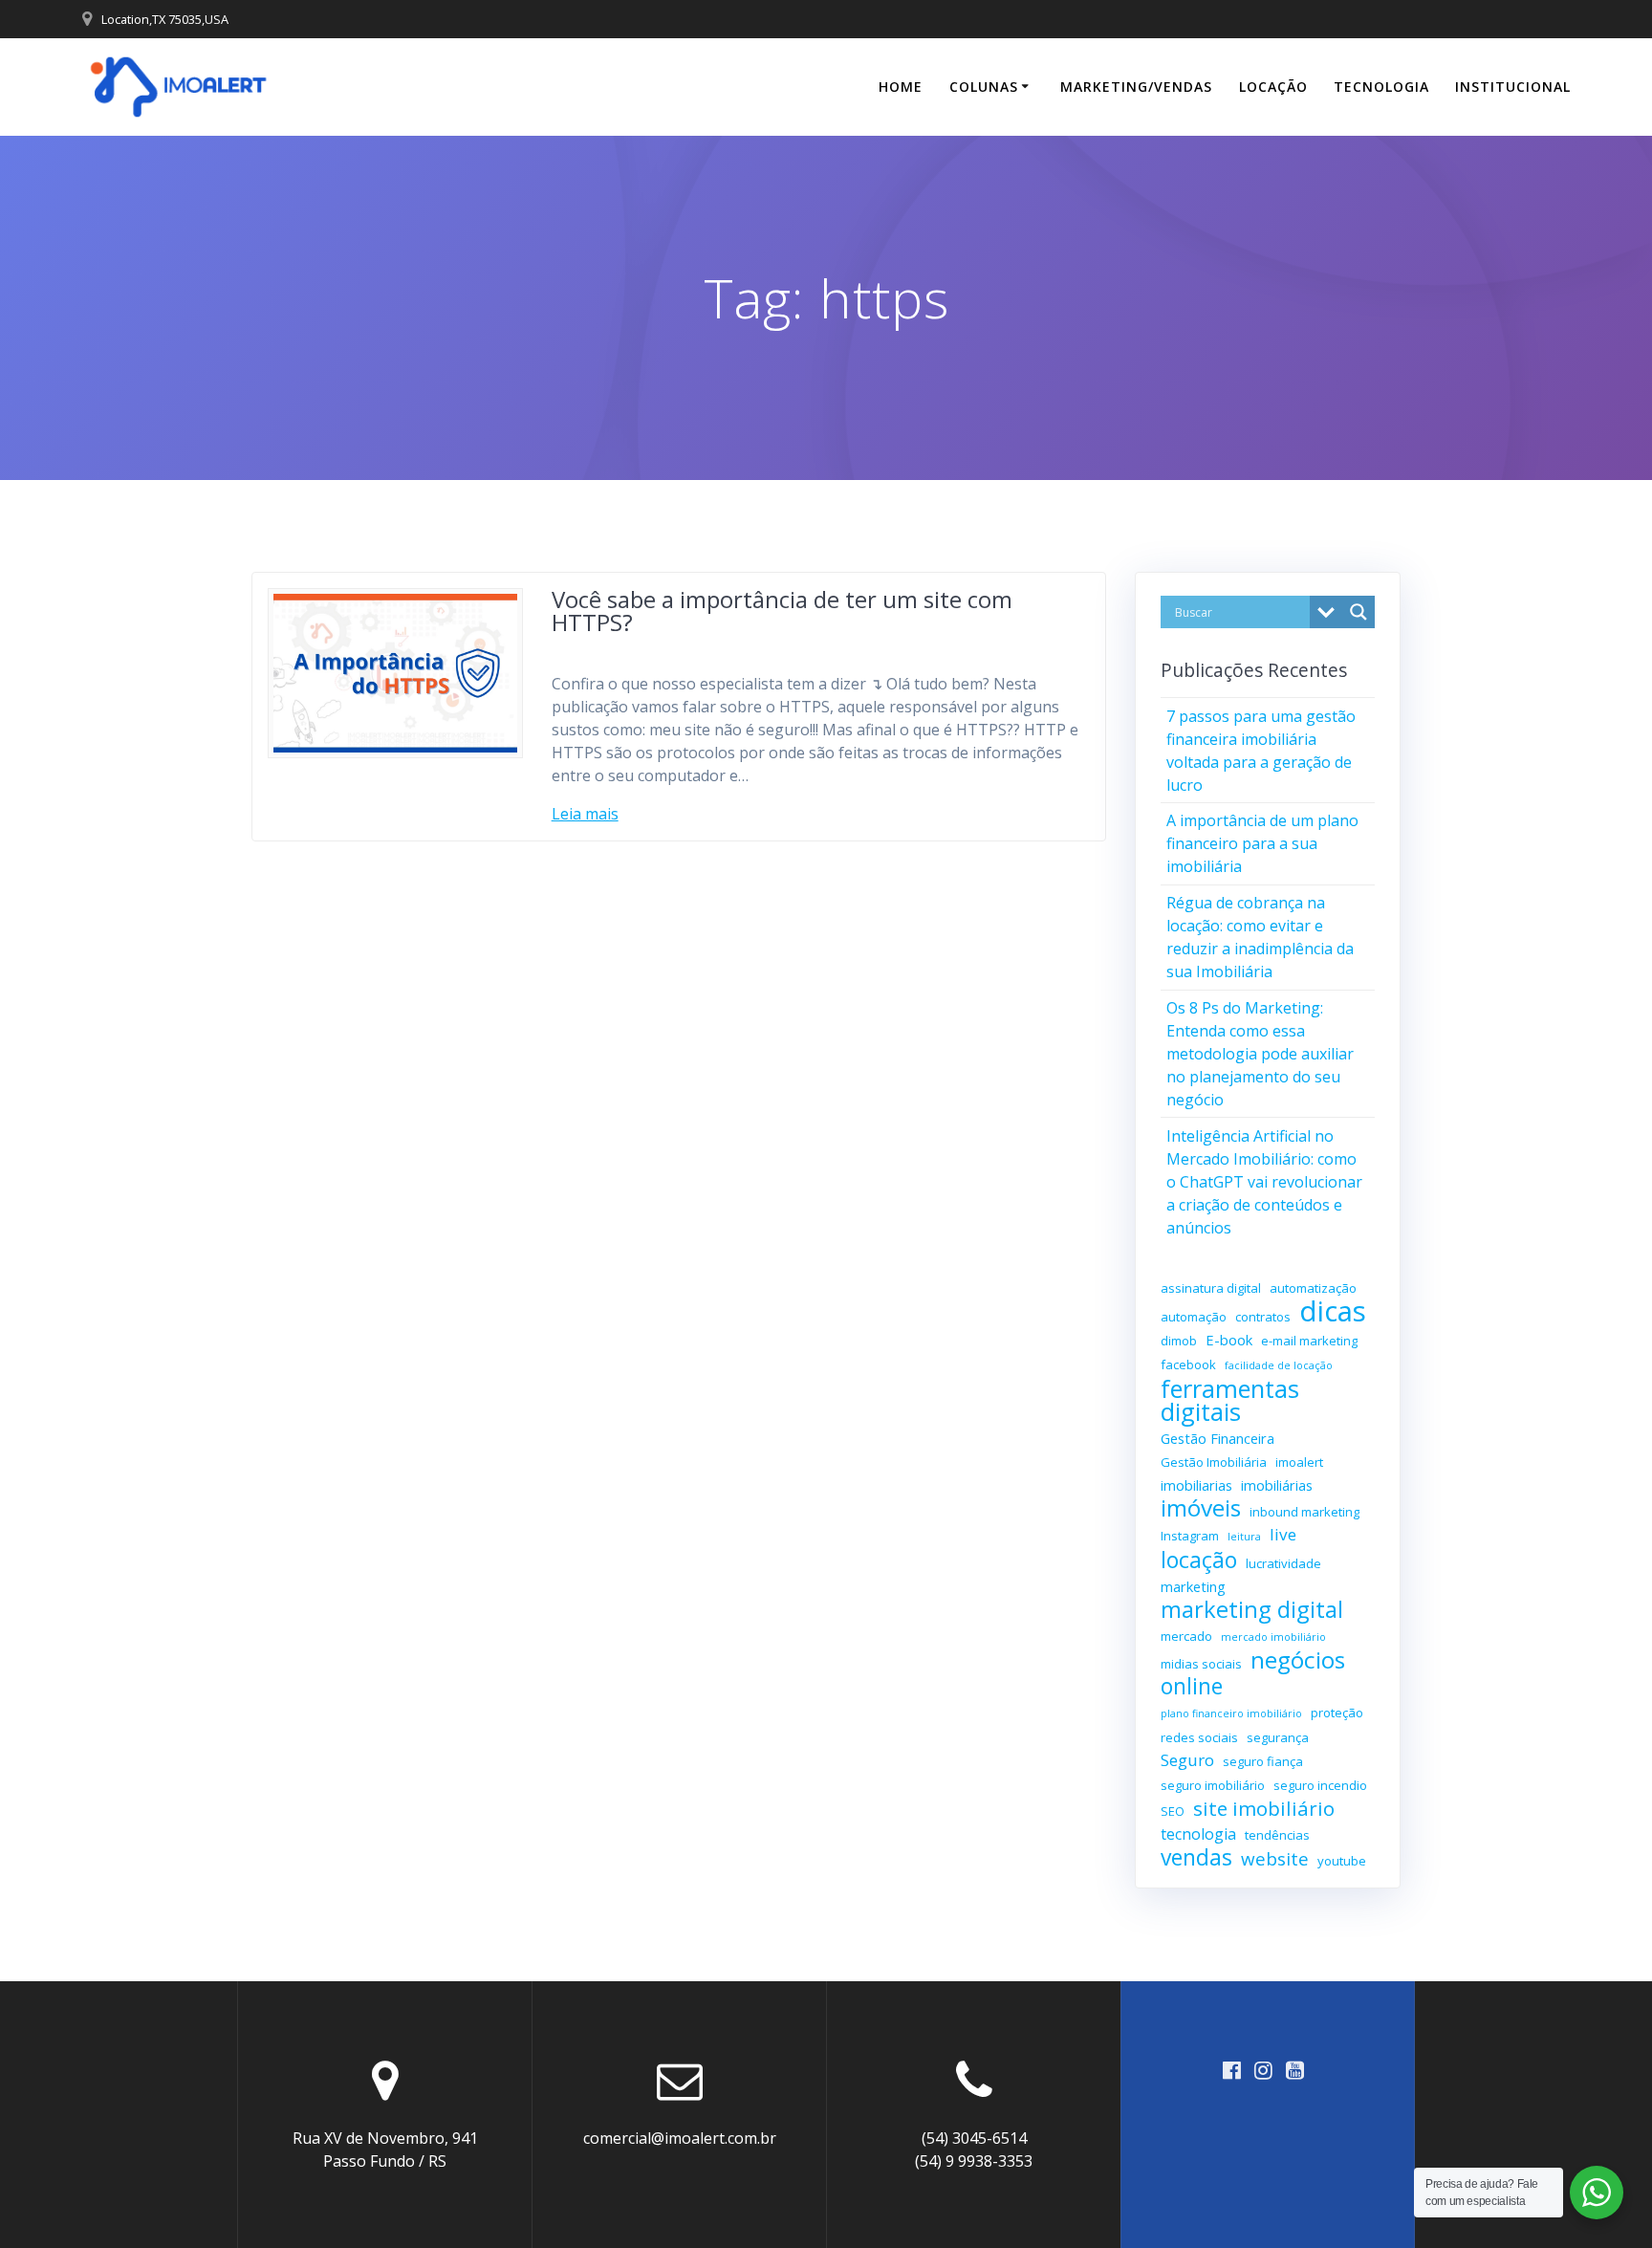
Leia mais (585, 814)
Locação (1273, 87)
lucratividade (1283, 1563)
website (1275, 1859)
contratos (1263, 1317)
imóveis (1201, 1508)
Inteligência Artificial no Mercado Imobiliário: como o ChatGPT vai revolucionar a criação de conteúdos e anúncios (1264, 1182)
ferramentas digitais (1230, 1400)
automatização (1313, 1288)
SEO (1173, 1811)
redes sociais (1199, 1737)
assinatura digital (1211, 1288)
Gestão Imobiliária (1214, 1462)
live (1283, 1534)
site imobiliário (1264, 1808)
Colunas (984, 87)
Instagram (1190, 1536)
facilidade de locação (1279, 1365)
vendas (1196, 1858)
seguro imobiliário (1213, 1785)
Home (901, 87)
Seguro (1187, 1760)
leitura (1244, 1537)
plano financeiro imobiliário (1231, 1713)
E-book (1229, 1340)
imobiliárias (1277, 1485)
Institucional (1513, 87)
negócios (1298, 1660)
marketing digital (1252, 1609)
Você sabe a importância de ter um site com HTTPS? (782, 611)
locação (1199, 1560)
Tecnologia (1381, 87)
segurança (1278, 1737)
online (1192, 1687)
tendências (1277, 1835)
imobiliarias (1196, 1485)
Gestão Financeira (1217, 1438)
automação (1194, 1317)
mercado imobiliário (1273, 1637)
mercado (1186, 1636)
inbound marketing (1304, 1512)
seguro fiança (1263, 1761)
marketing (1193, 1586)
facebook (1188, 1364)
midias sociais (1201, 1664)
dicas (1333, 1311)
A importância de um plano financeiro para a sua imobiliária (1262, 843)
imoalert (1299, 1462)
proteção (1337, 1713)
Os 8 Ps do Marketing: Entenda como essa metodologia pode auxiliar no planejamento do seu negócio (1260, 1054)
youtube (1342, 1861)
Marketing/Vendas (1136, 87)
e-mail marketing (1309, 1341)
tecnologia (1198, 1834)
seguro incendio (1320, 1785)
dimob (1179, 1341)
